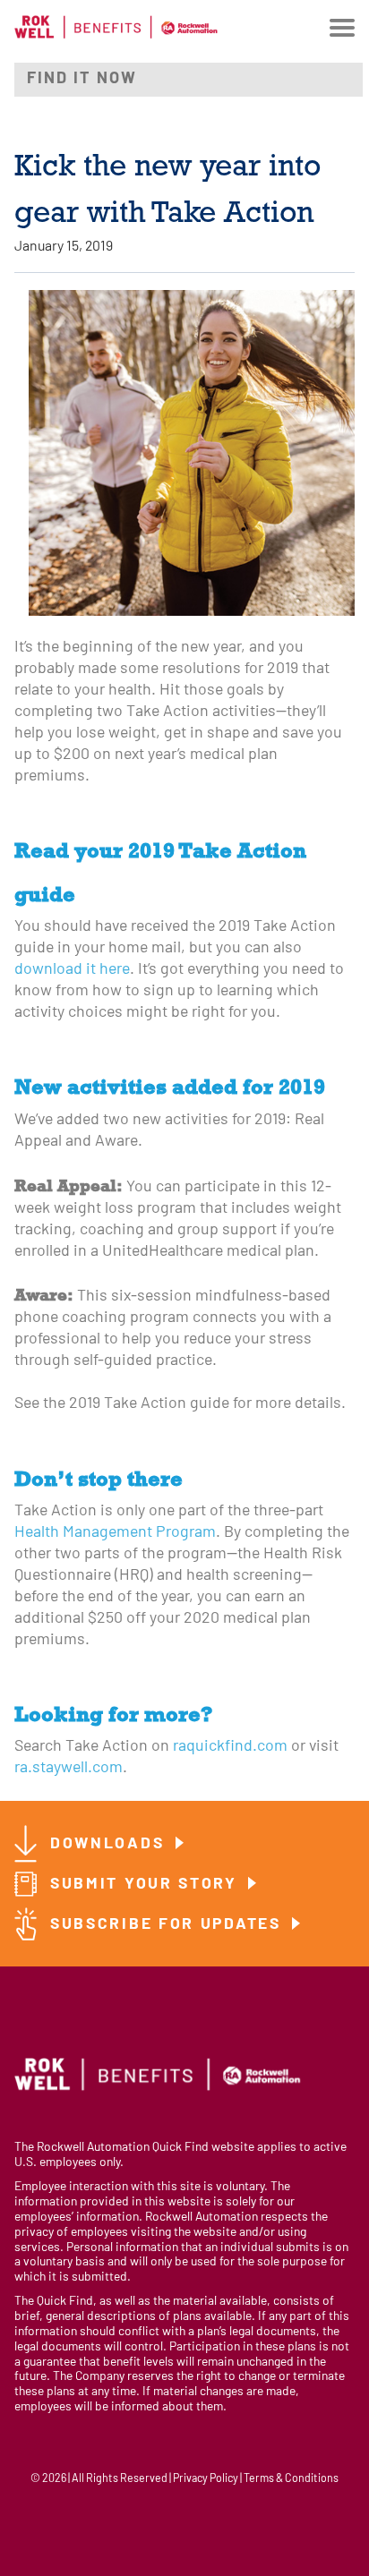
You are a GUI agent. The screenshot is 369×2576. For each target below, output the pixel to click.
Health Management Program (115, 1533)
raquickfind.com (230, 1747)
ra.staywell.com (69, 1768)
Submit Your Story (147, 1885)
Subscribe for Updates (168, 1925)
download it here (72, 970)
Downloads (110, 1844)
